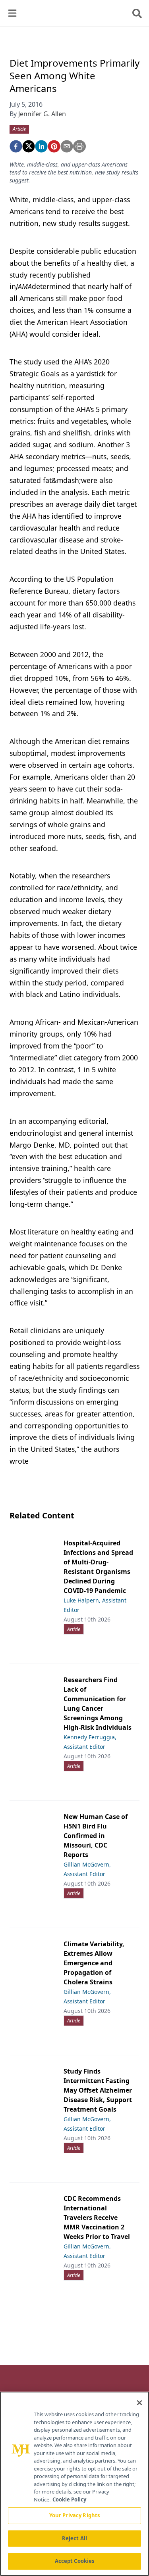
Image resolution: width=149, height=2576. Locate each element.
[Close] (139, 2403)
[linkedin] (41, 146)
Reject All (74, 2538)
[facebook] (16, 146)
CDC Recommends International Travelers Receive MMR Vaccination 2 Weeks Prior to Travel (97, 2218)
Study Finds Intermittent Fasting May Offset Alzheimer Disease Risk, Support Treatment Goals (98, 2090)
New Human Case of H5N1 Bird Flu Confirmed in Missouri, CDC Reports (96, 1836)
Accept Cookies (75, 2561)
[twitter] (29, 146)
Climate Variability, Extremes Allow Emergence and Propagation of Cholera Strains (94, 1963)
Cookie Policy (69, 2499)
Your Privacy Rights (74, 2515)
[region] (74, 2484)
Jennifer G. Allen (42, 114)
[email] (67, 146)
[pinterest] (54, 146)
